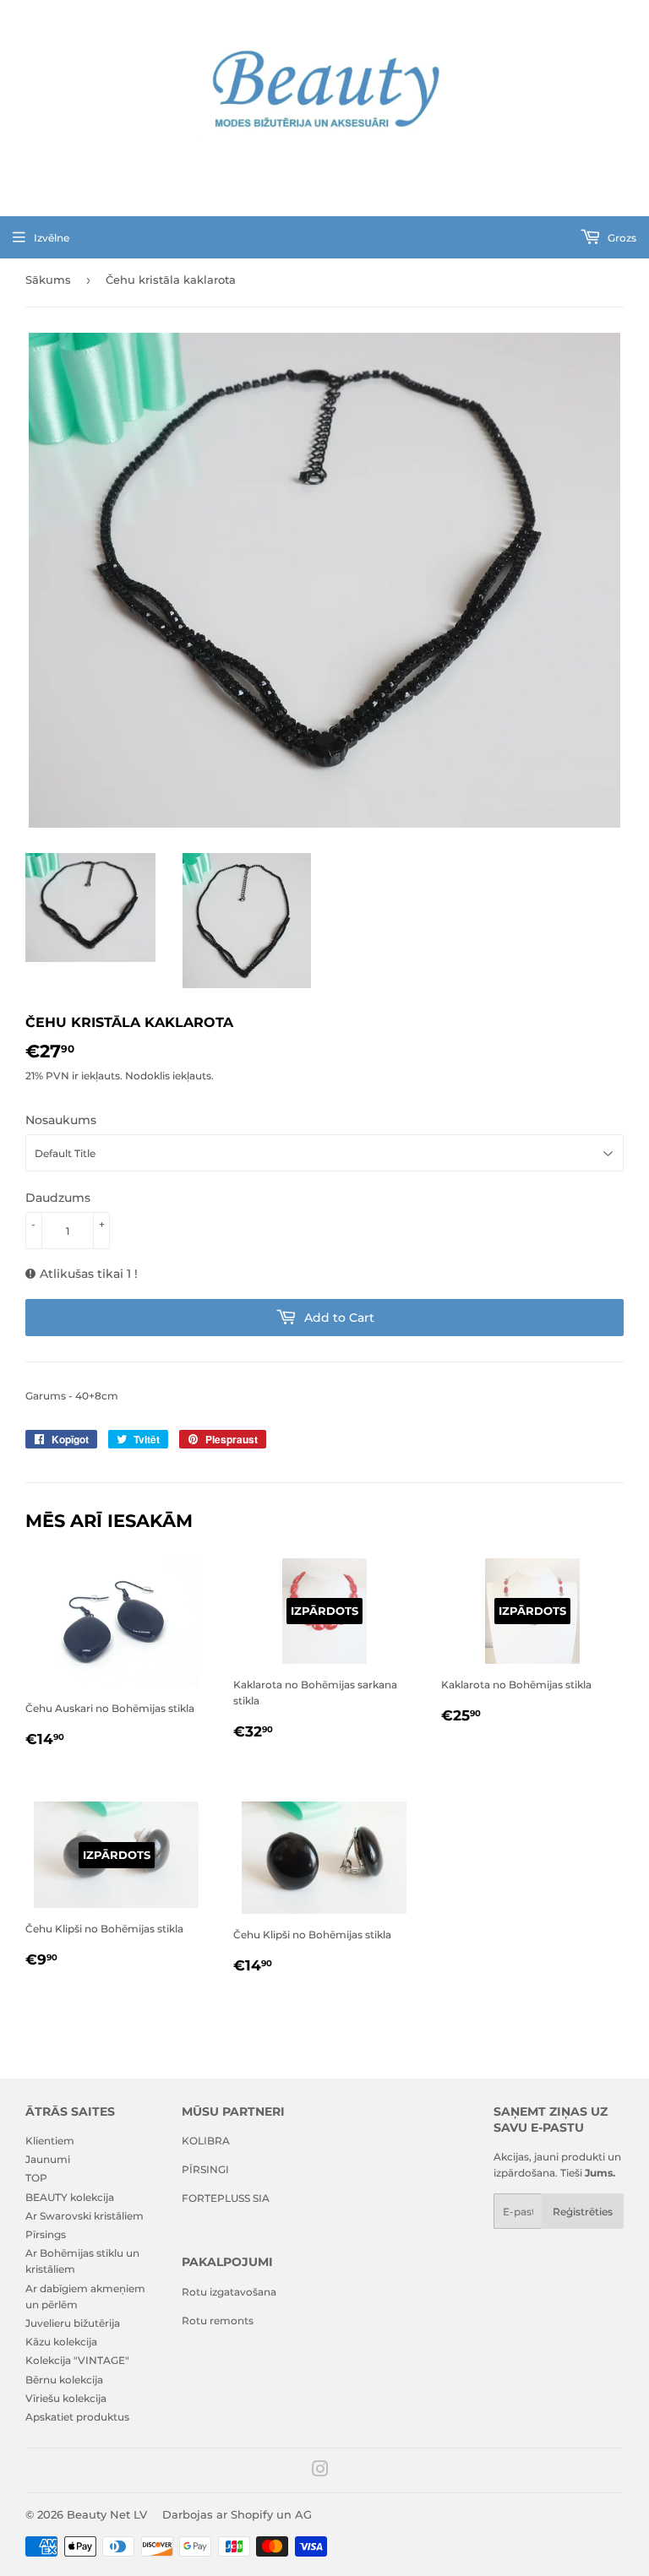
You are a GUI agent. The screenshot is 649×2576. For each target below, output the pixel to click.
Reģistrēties (583, 2212)
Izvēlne (52, 238)
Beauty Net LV (107, 2514)
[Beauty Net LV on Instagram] (320, 2472)
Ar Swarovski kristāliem (85, 2216)
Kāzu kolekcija (61, 2342)
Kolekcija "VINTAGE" (77, 2360)
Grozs (621, 238)
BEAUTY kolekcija (70, 2197)
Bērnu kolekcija (64, 2380)
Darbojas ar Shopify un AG (237, 2514)
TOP (36, 2178)
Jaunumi (48, 2159)
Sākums (48, 280)
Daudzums (58, 1198)
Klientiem (50, 2141)
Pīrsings (46, 2234)
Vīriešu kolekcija (66, 2398)
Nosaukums (61, 1120)
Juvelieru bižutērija (73, 2323)
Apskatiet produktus (77, 2417)
